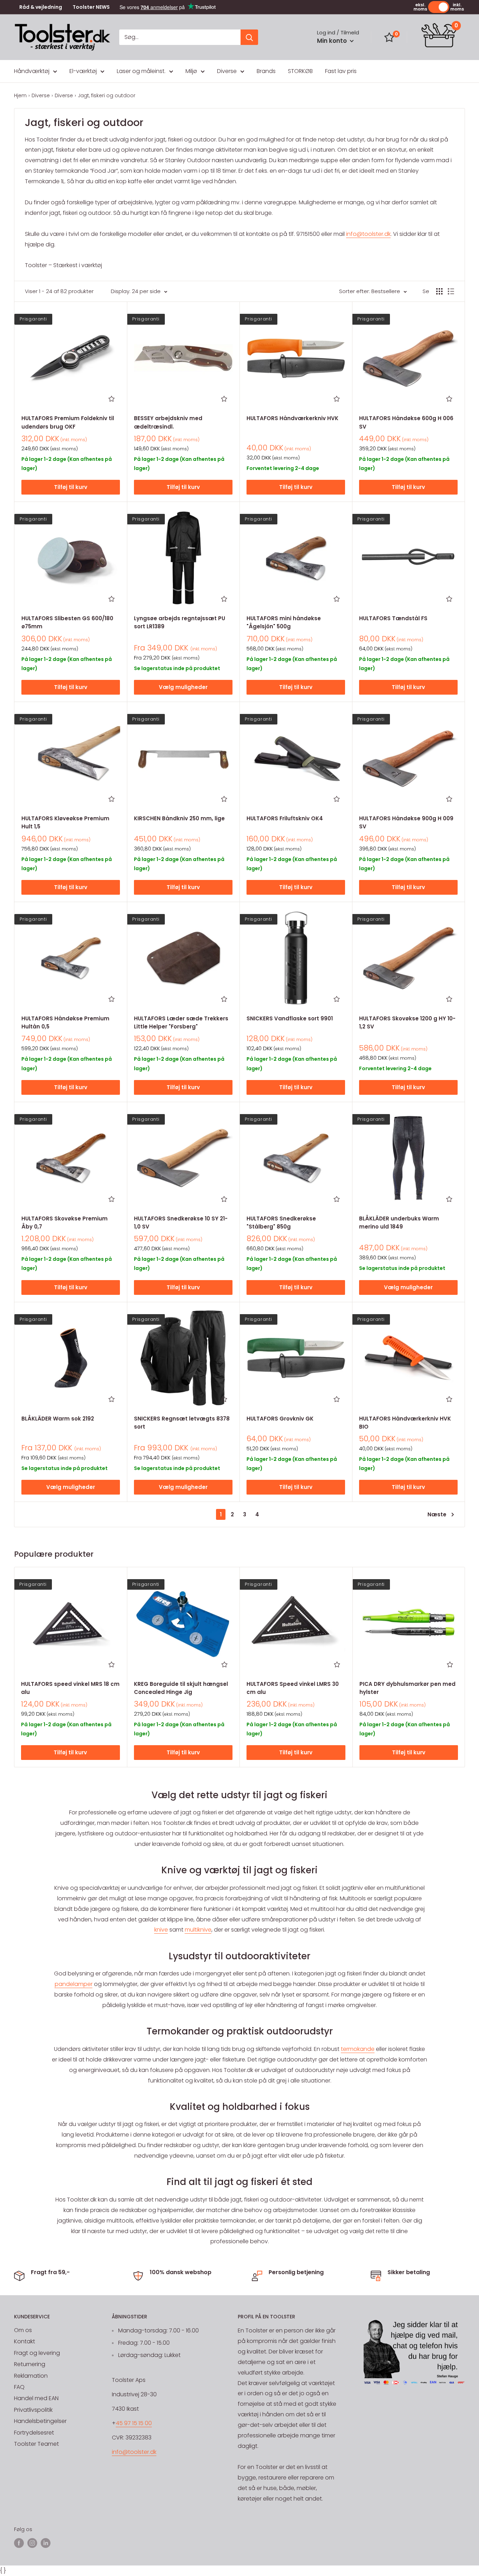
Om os (23, 2330)
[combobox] (180, 37)
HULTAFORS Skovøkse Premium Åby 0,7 (65, 1223)
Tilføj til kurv (71, 487)
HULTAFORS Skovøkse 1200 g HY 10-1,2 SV (407, 1022)
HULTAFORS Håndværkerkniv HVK (292, 418)
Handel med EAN (36, 2398)
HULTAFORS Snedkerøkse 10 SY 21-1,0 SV (181, 1223)
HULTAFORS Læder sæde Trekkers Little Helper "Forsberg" (181, 1022)
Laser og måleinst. (141, 71)
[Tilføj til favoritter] (112, 399)
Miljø (191, 71)
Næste (437, 1514)
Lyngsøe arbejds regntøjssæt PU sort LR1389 (180, 622)
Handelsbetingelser (40, 2421)
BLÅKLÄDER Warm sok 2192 (58, 1419)
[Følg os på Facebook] (19, 2543)
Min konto (333, 41)
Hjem (20, 95)
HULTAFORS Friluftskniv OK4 (285, 818)
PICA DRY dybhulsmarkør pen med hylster (407, 1688)
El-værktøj (83, 71)
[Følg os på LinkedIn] (46, 2543)
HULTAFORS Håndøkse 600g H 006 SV (406, 422)
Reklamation (31, 2376)
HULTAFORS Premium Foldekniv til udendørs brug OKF (68, 422)
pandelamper (74, 1984)
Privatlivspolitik (33, 2410)
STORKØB (300, 71)
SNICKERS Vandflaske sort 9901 (290, 1018)
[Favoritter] (389, 37)
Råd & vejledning (41, 7)
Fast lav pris (341, 71)
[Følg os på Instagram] (32, 2543)
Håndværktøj (32, 71)
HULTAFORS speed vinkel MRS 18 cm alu (70, 1688)
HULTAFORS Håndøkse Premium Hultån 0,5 (65, 1022)
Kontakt (25, 2341)
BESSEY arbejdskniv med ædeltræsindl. (168, 422)
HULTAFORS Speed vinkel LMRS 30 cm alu (293, 1688)
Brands (266, 71)
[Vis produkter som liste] (451, 291)
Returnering (30, 2364)
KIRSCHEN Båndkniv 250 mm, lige (179, 818)
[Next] (465, 1667)
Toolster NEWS (91, 7)
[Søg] (249, 37)
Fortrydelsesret (34, 2433)
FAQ (19, 2387)
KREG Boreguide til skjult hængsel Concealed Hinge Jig (181, 1688)
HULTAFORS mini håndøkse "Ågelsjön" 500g (284, 622)
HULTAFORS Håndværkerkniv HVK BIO (405, 1423)
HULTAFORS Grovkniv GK (280, 1419)
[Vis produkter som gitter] (439, 291)
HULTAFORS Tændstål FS (393, 618)
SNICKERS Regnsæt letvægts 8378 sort (182, 1423)
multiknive (198, 1930)
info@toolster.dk (368, 234)
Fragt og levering (37, 2353)
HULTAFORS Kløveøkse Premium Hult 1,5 (65, 822)
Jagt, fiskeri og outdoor (107, 95)
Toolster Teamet (36, 2444)
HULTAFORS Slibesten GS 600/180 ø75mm (67, 622)
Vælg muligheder (183, 687)
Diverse (227, 71)
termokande (358, 2049)
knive (161, 1930)
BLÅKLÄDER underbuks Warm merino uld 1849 (399, 1223)
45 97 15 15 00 (134, 2423)
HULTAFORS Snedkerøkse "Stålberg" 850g (281, 1223)
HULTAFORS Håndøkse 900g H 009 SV (406, 822)
